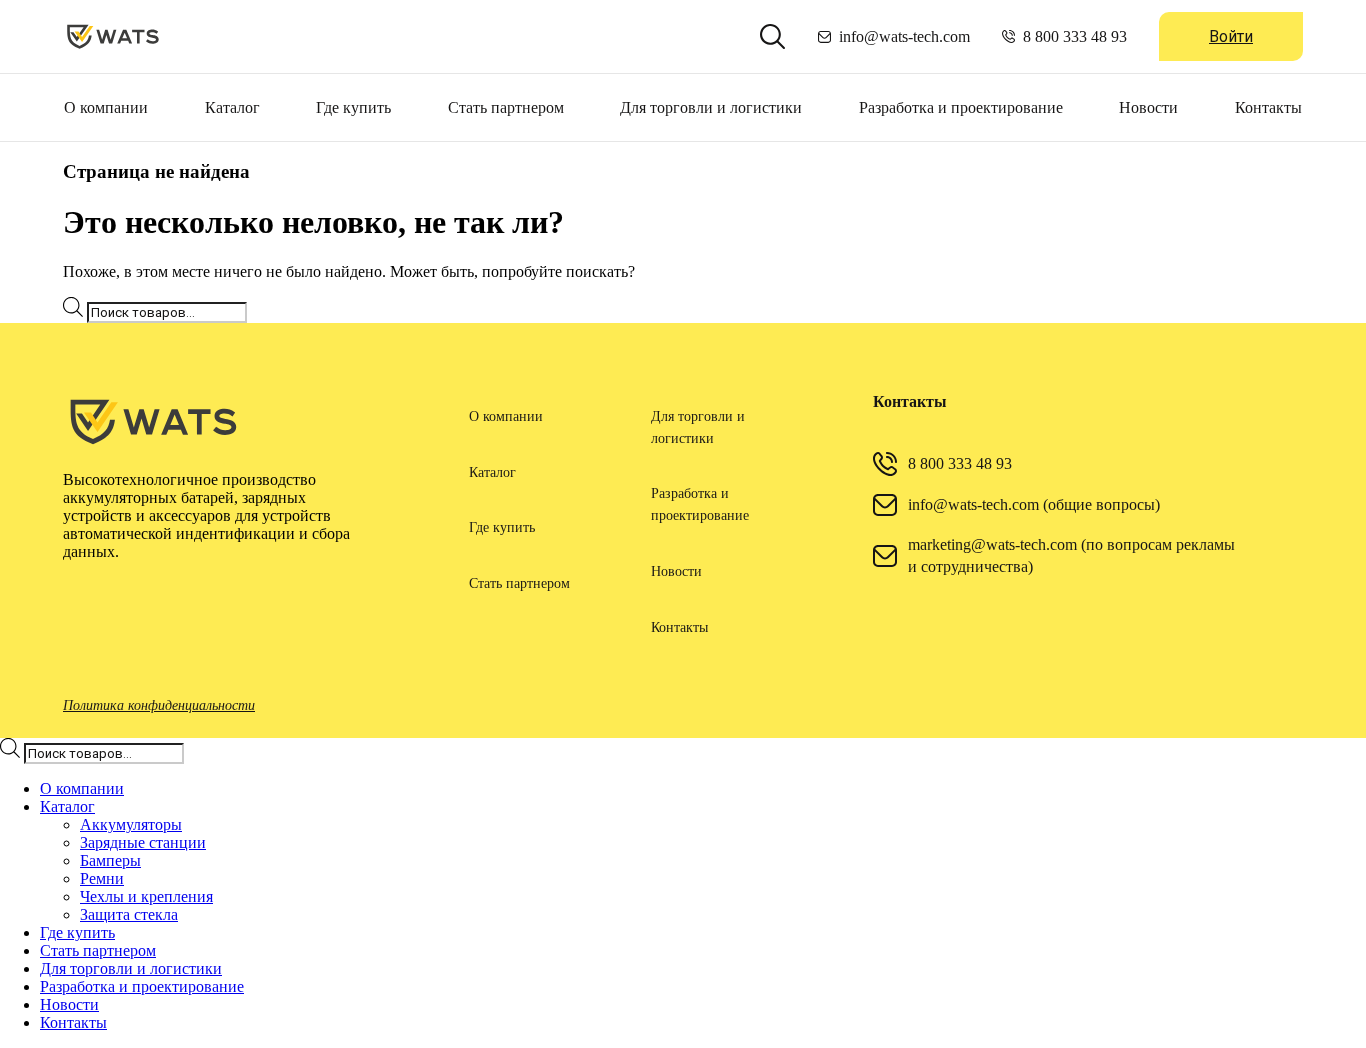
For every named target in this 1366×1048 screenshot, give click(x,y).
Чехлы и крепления (146, 896)
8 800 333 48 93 (1075, 36)
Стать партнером (506, 107)
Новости (1148, 107)
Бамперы (110, 860)
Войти (1231, 36)
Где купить (353, 107)
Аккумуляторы (131, 824)
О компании (106, 107)
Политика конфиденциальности (159, 705)
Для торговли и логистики (711, 107)
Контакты (1268, 107)
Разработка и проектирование (961, 107)
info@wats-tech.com (904, 36)
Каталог (232, 107)
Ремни (102, 878)
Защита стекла (129, 914)
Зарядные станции (143, 842)
